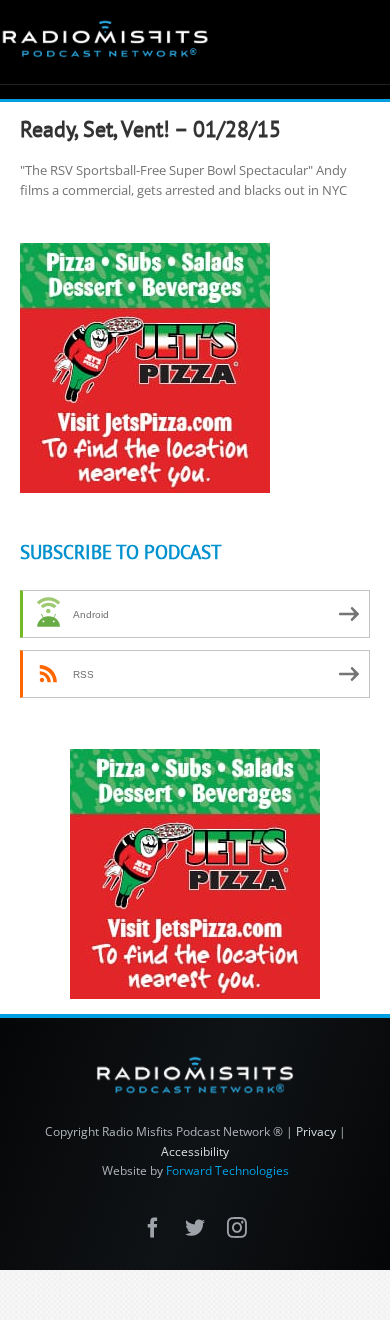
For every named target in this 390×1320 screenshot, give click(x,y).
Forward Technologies (227, 1170)
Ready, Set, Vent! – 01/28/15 (150, 129)
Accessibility (195, 1151)
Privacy (316, 1131)
